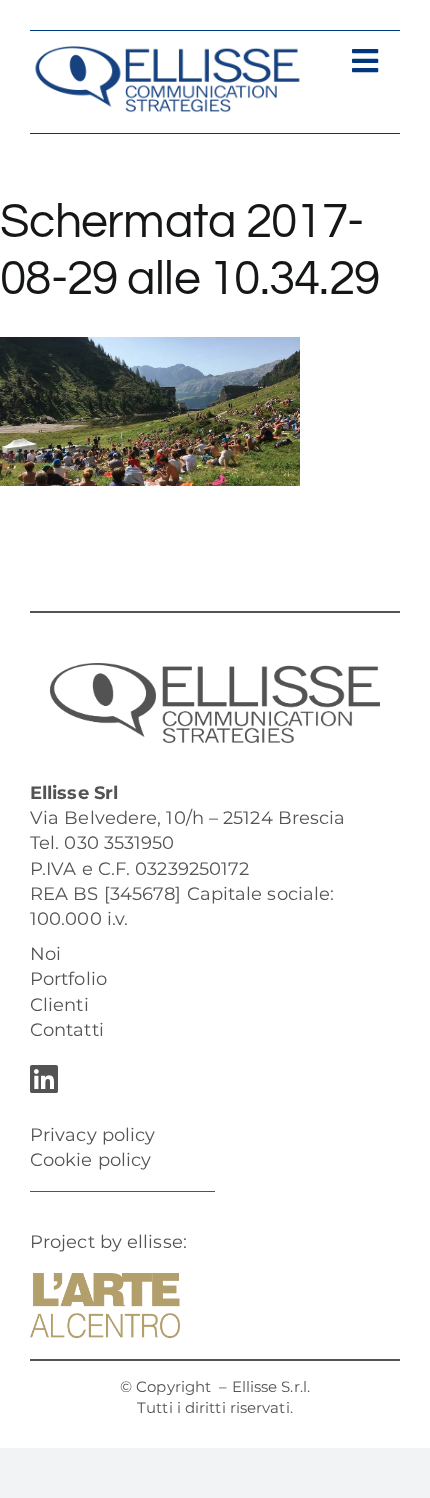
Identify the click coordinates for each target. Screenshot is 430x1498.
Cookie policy (90, 1160)
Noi (45, 954)
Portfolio (68, 979)
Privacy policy (92, 1135)
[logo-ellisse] (167, 54)
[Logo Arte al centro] (105, 1282)
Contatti (67, 1030)
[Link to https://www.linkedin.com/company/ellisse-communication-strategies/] (210, 1079)
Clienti (59, 1005)
